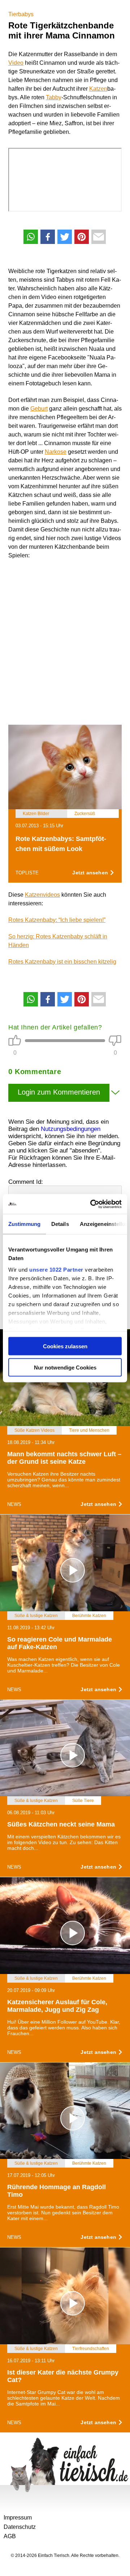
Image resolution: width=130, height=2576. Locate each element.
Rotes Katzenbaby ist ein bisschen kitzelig (62, 962)
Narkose (56, 452)
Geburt (39, 409)
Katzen (98, 89)
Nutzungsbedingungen (71, 1129)
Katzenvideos (42, 895)
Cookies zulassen (65, 1346)
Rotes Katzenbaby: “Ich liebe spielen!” (57, 920)
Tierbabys (21, 14)
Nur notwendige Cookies (65, 1367)
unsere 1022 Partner (56, 1269)
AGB (10, 2536)
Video (16, 63)
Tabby (54, 97)
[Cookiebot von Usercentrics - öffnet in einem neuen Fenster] (92, 1204)
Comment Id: (26, 1182)
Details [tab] (60, 1224)
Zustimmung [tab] (24, 1224)
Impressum (18, 2518)
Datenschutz (20, 2527)
